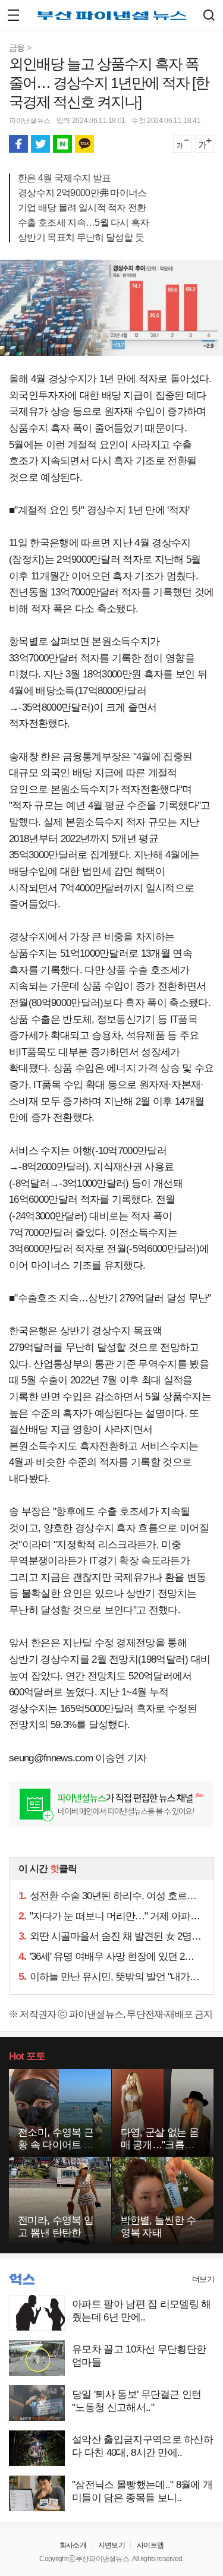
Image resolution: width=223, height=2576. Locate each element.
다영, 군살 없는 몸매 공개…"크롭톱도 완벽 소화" (160, 2145)
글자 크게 (205, 144)
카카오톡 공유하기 (84, 144)
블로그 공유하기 (62, 144)
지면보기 (111, 2545)
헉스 (22, 2279)
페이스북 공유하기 (18, 144)
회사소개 (73, 2545)
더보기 (203, 2279)
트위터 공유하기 (40, 144)
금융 (17, 48)
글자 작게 (183, 144)
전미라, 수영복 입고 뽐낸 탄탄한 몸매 (56, 2233)
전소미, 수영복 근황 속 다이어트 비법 (56, 2145)
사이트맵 (150, 2545)
